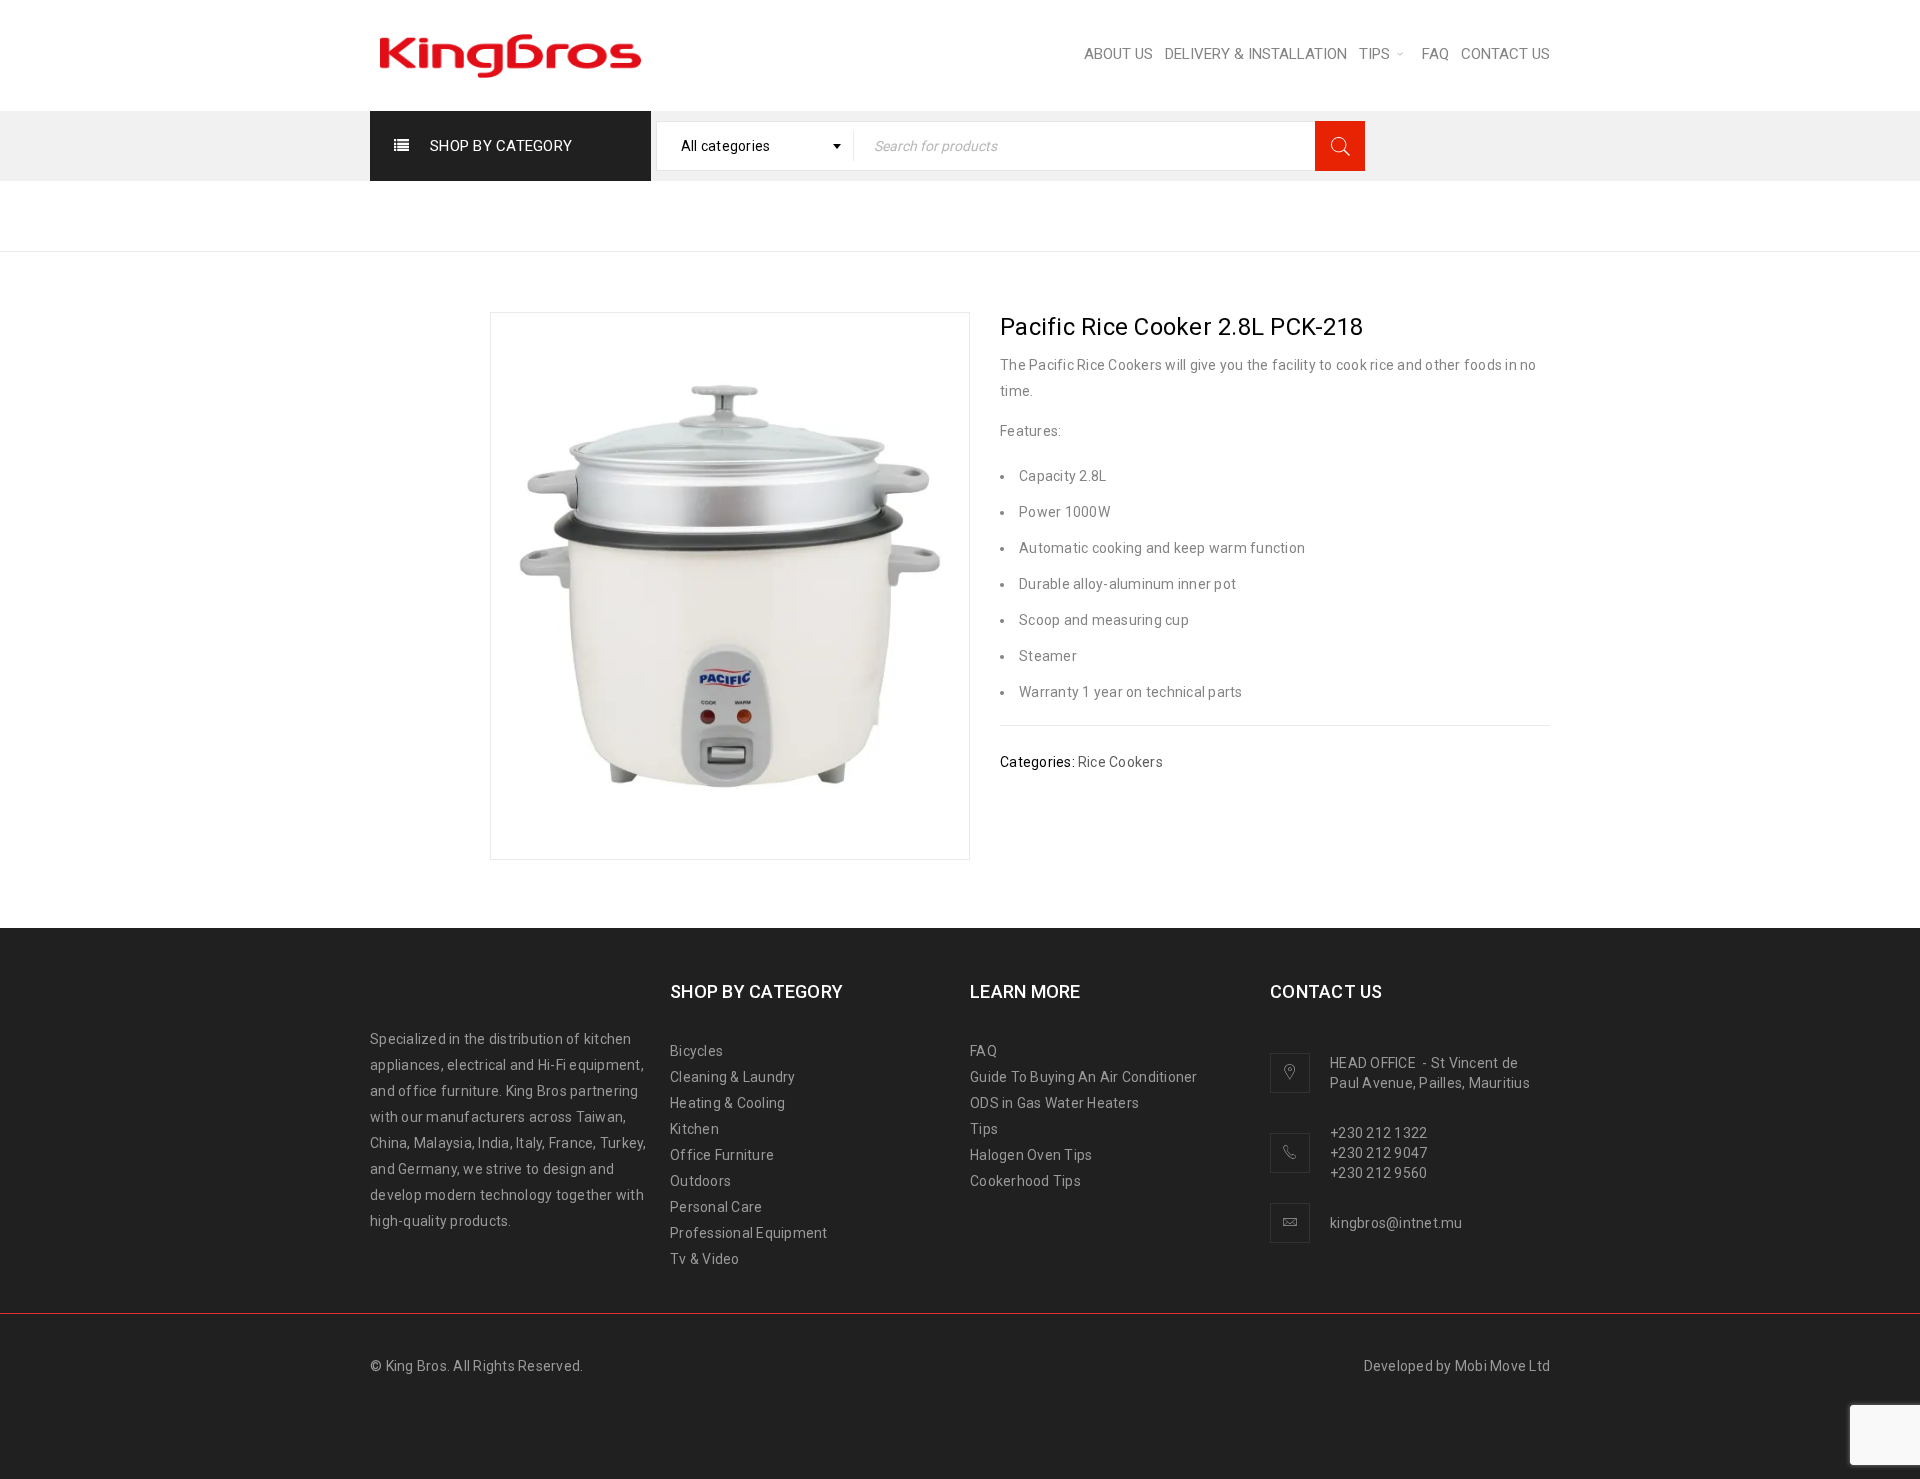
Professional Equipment (749, 1233)
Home (991, 214)
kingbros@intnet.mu (1396, 1223)
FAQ (983, 1051)
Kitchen (694, 1129)
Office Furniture (722, 1155)
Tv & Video (705, 1259)
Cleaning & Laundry (733, 1077)
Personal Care (716, 1207)
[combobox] (755, 146)
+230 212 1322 (1378, 1133)
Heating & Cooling (727, 1103)
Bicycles (696, 1051)
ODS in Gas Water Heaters (1054, 1103)
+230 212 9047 (1378, 1153)
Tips (984, 1129)
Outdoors (700, 1181)
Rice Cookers (1197, 214)
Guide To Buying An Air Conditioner (1084, 1077)
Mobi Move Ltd (1502, 1366)
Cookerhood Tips (1025, 1181)
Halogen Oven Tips (1031, 1155)
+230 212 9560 (1378, 1173)
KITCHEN (1079, 214)
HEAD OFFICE (1374, 1063)
